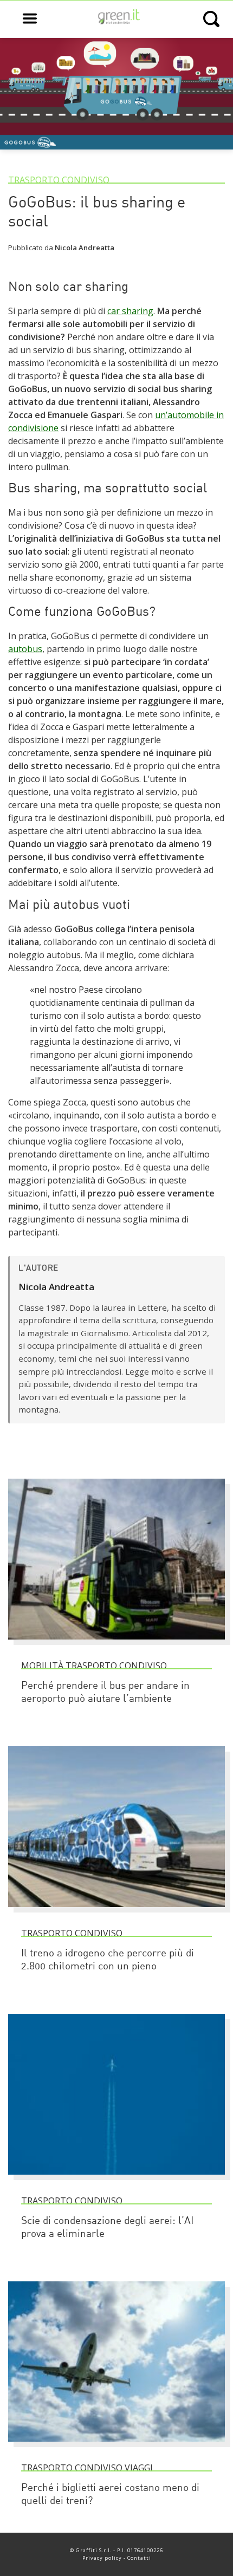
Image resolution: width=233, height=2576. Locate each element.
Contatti (139, 2558)
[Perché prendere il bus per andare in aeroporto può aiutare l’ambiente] (116, 1644)
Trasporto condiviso (59, 180)
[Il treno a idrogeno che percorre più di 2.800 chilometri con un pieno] (116, 1912)
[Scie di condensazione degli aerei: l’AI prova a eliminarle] (116, 2180)
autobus (25, 649)
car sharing (130, 311)
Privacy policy (102, 2558)
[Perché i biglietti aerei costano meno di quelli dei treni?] (116, 2447)
